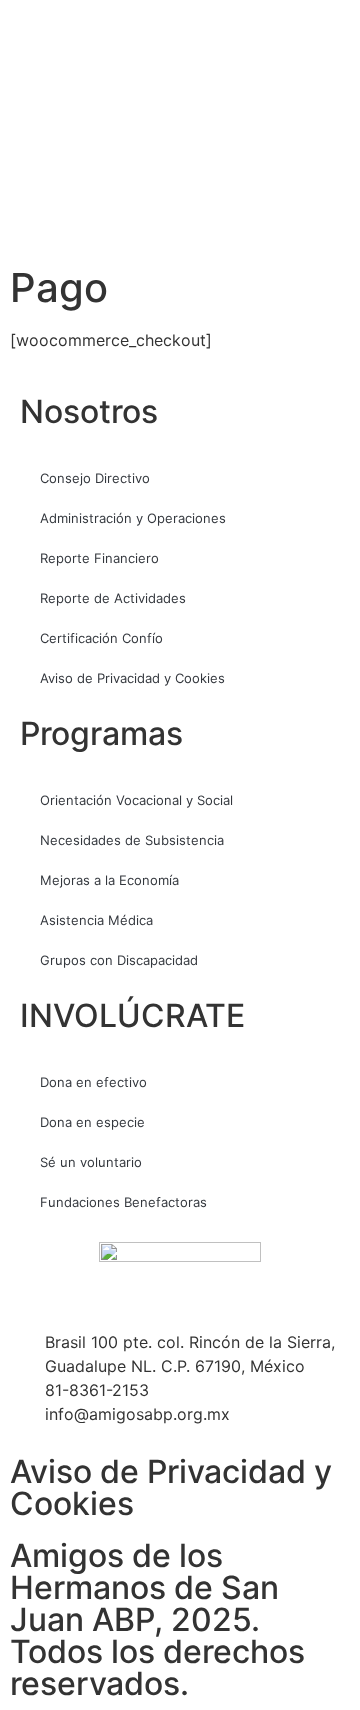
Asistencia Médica (96, 920)
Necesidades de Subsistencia (132, 840)
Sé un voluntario (91, 1162)
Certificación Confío (101, 638)
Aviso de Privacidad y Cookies (132, 678)
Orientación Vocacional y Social (136, 800)
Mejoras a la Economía (109, 880)
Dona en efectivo (93, 1082)
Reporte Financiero (99, 558)
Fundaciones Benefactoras (123, 1202)
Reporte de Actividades (113, 598)
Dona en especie (92, 1122)
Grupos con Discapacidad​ (119, 960)
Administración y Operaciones (133, 518)
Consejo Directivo (95, 478)
